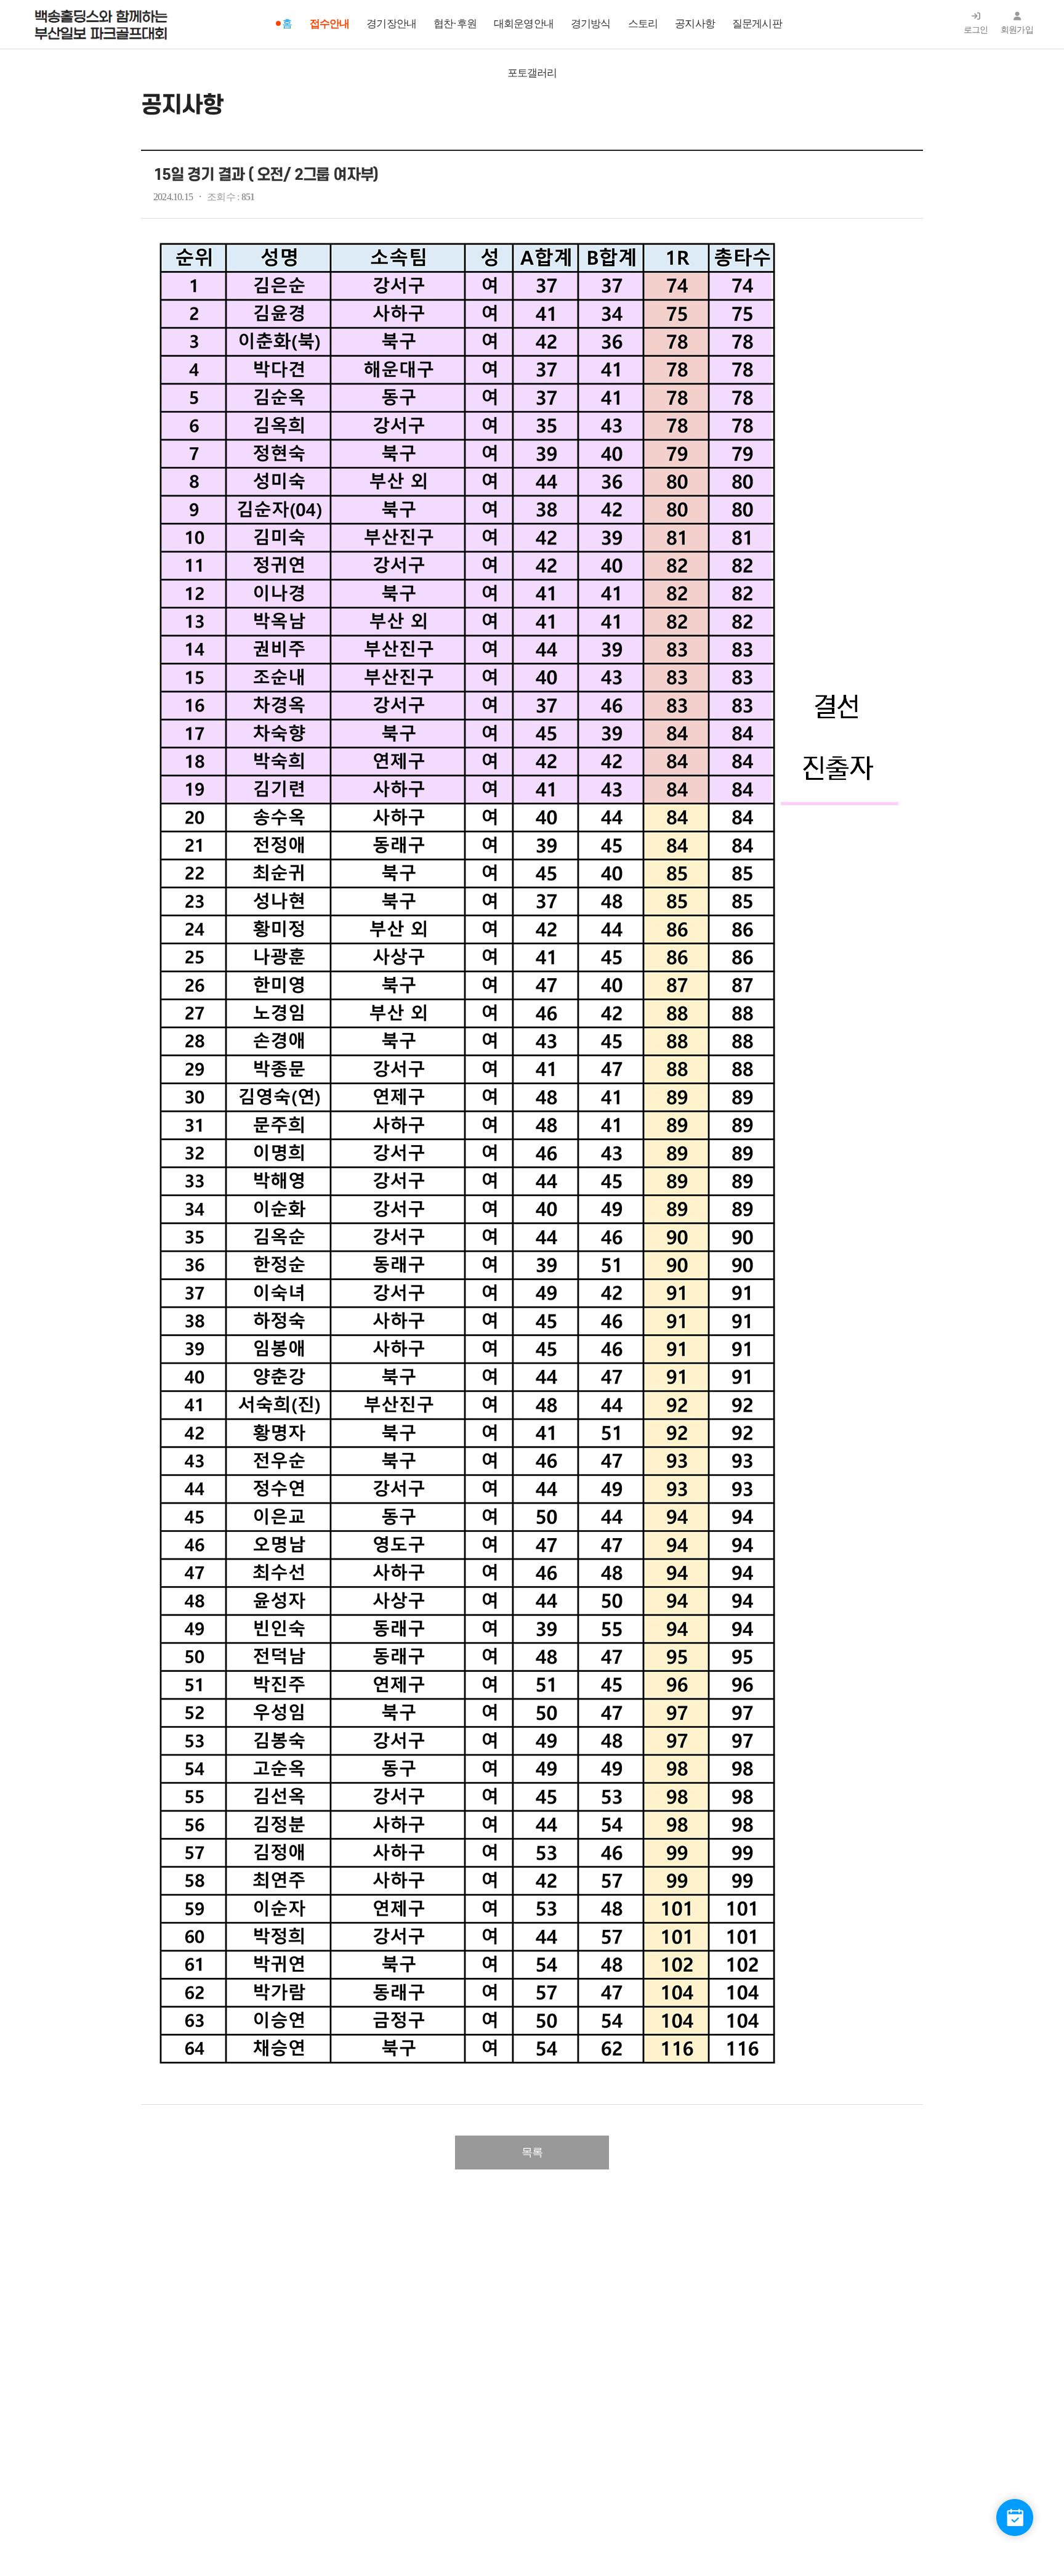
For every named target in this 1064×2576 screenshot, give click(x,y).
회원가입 (1017, 30)
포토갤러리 (532, 73)
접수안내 (330, 24)
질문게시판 (757, 24)
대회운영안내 (524, 24)
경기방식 (591, 24)
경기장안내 (391, 24)
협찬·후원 (455, 24)
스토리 (643, 24)
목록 (532, 2152)
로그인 (976, 30)
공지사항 (695, 24)
